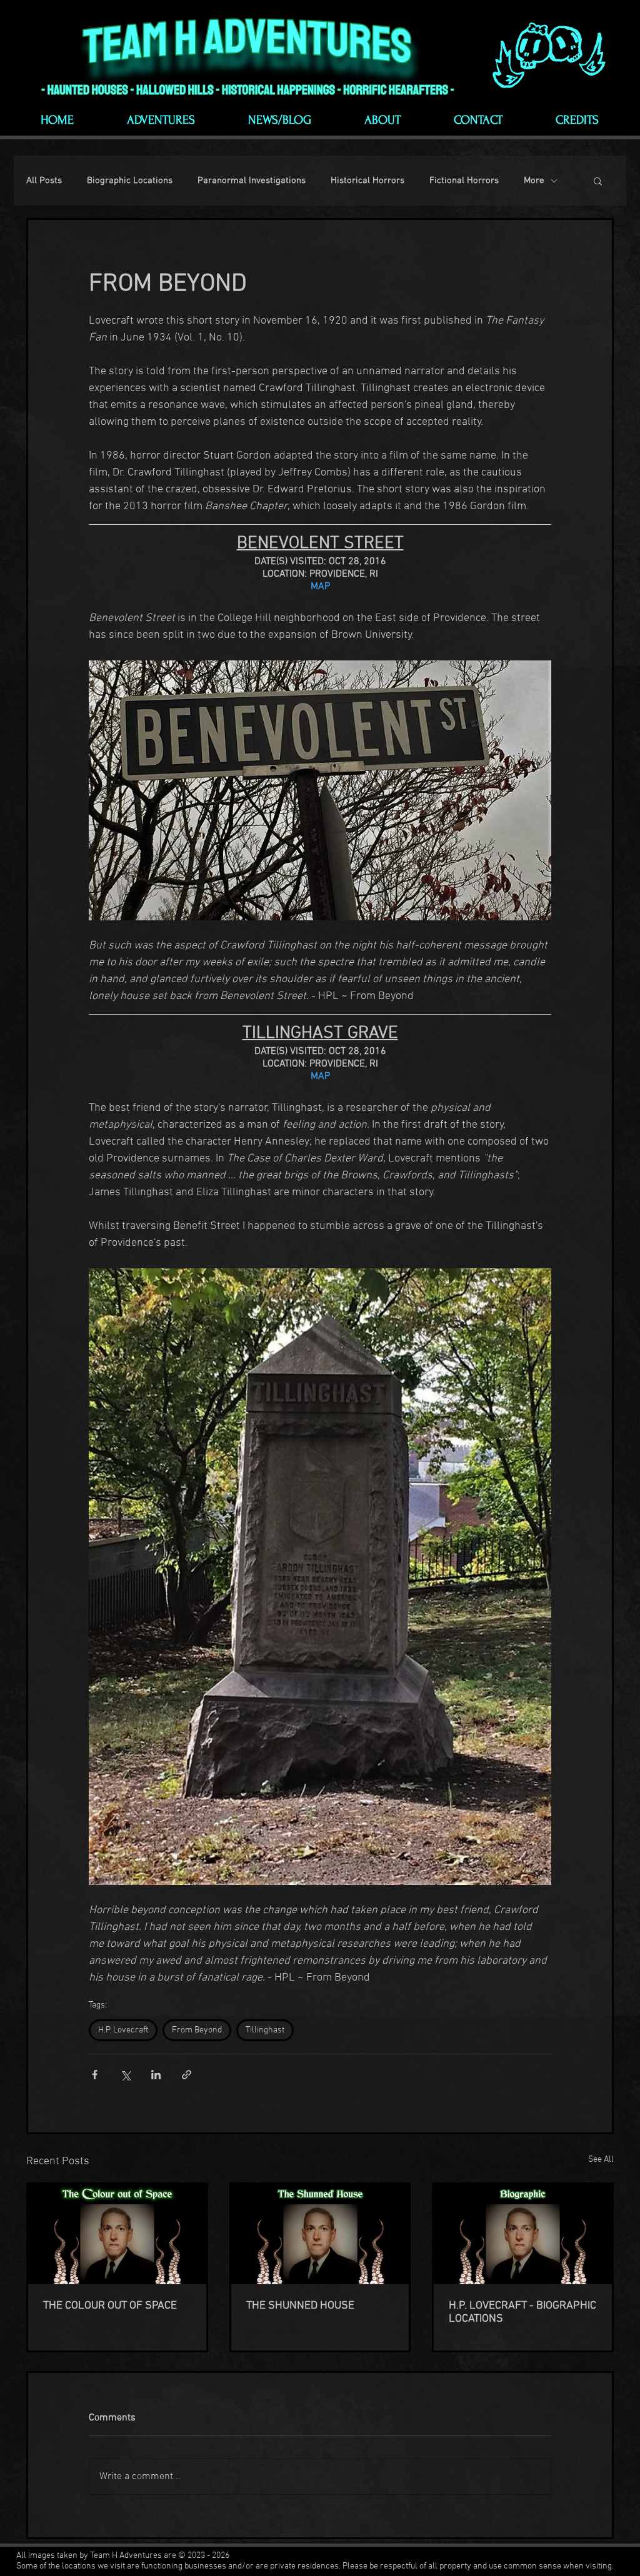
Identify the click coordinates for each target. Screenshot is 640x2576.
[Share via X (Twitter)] (125, 2075)
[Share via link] (187, 2075)
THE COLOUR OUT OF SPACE (110, 2306)
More (534, 181)
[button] (598, 181)
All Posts (44, 181)
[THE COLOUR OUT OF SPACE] (117, 2234)
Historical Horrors (367, 181)
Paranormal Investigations (252, 181)
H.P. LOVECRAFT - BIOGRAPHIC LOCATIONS (522, 2312)
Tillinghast (265, 2030)
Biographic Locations (130, 181)
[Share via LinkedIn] (156, 2075)
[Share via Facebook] (95, 2075)
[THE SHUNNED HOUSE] (320, 2234)
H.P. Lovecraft (123, 2030)
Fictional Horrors (464, 181)
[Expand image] (320, 790)
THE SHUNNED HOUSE (300, 2306)
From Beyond (197, 2030)
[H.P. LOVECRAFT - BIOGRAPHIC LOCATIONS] (523, 2234)
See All (601, 2160)
